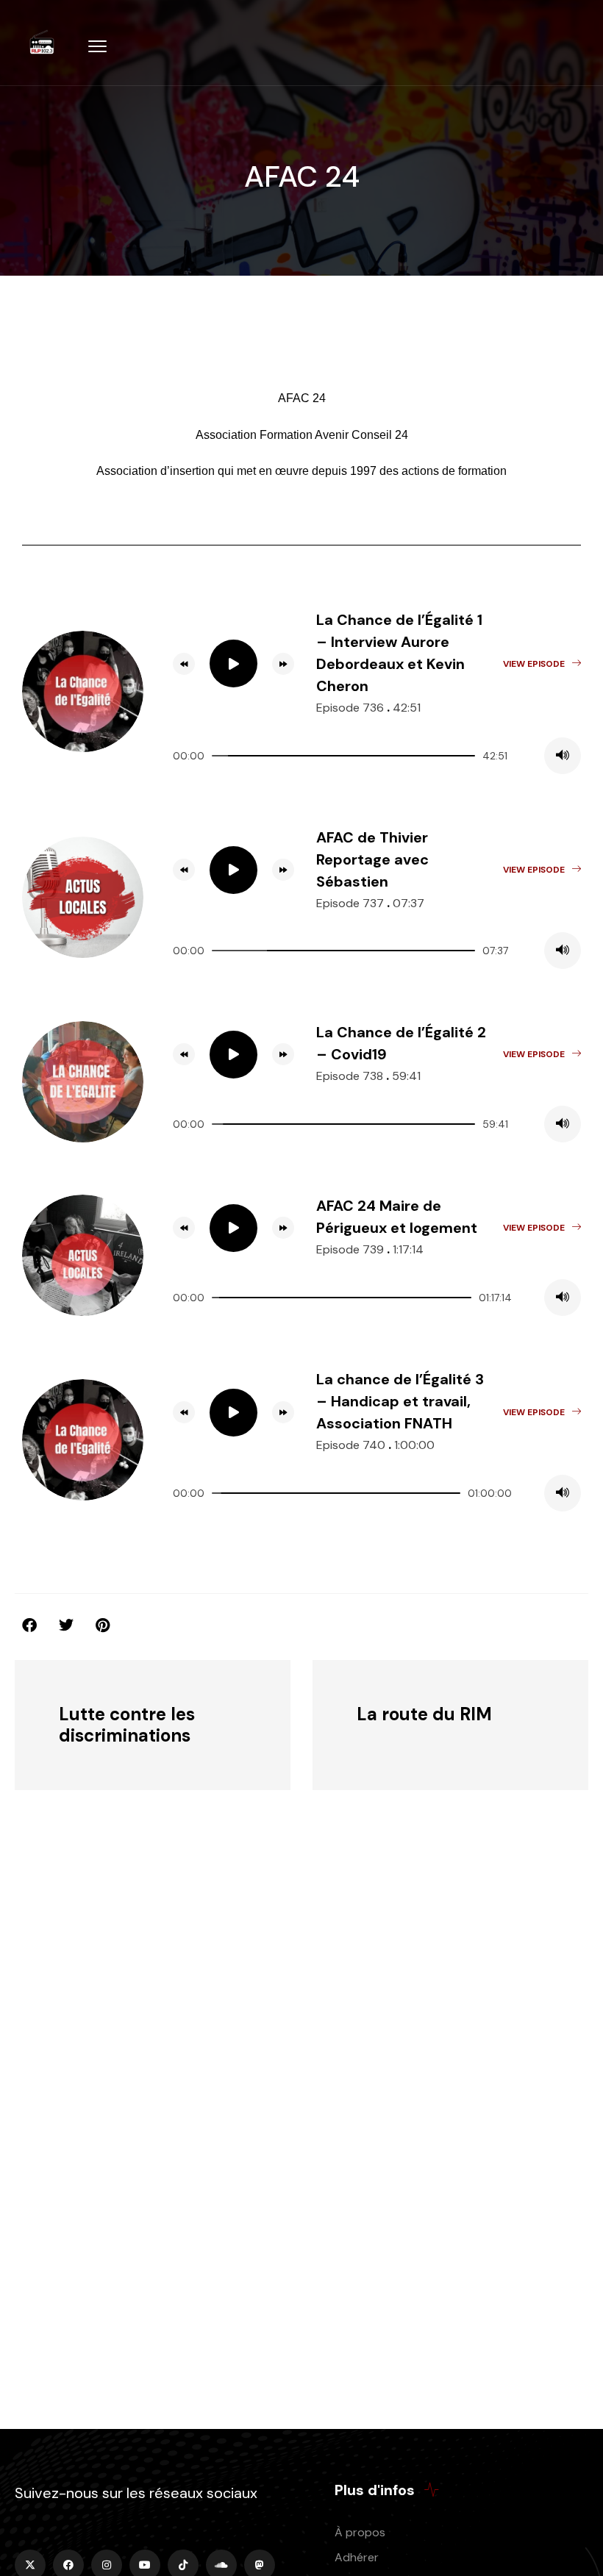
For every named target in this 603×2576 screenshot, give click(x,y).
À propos (360, 2532)
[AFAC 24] (103, 1625)
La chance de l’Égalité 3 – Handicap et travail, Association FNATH (400, 1401)
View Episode (534, 664)
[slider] (343, 756)
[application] (377, 756)
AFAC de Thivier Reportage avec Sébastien (372, 859)
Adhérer (357, 2557)
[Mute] (563, 756)
